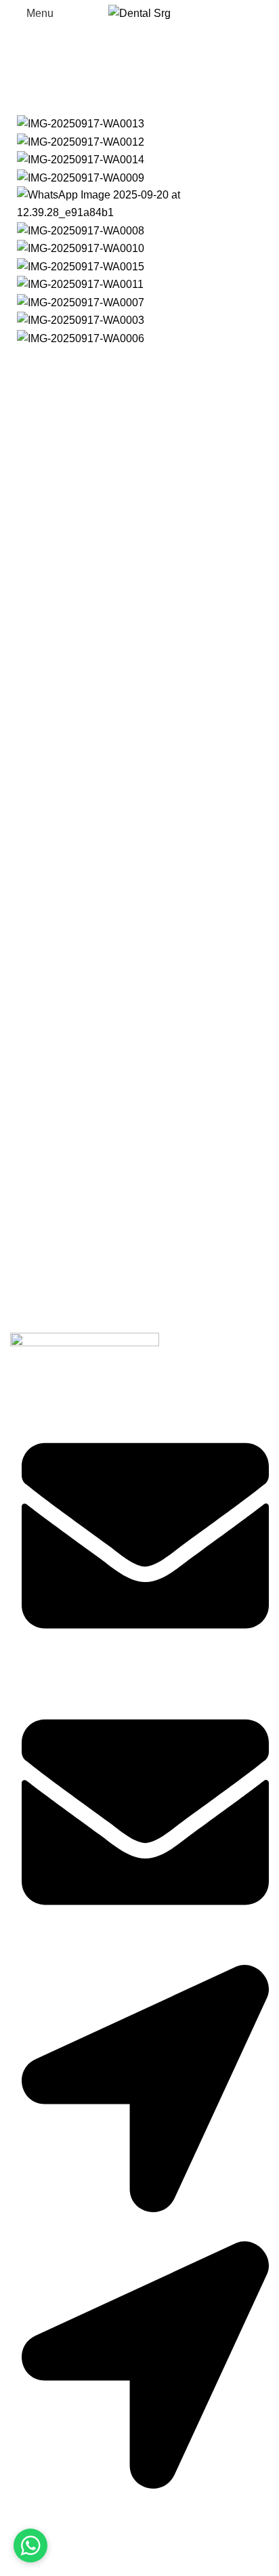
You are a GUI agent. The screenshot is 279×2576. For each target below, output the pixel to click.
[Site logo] (139, 13)
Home (21, 100)
